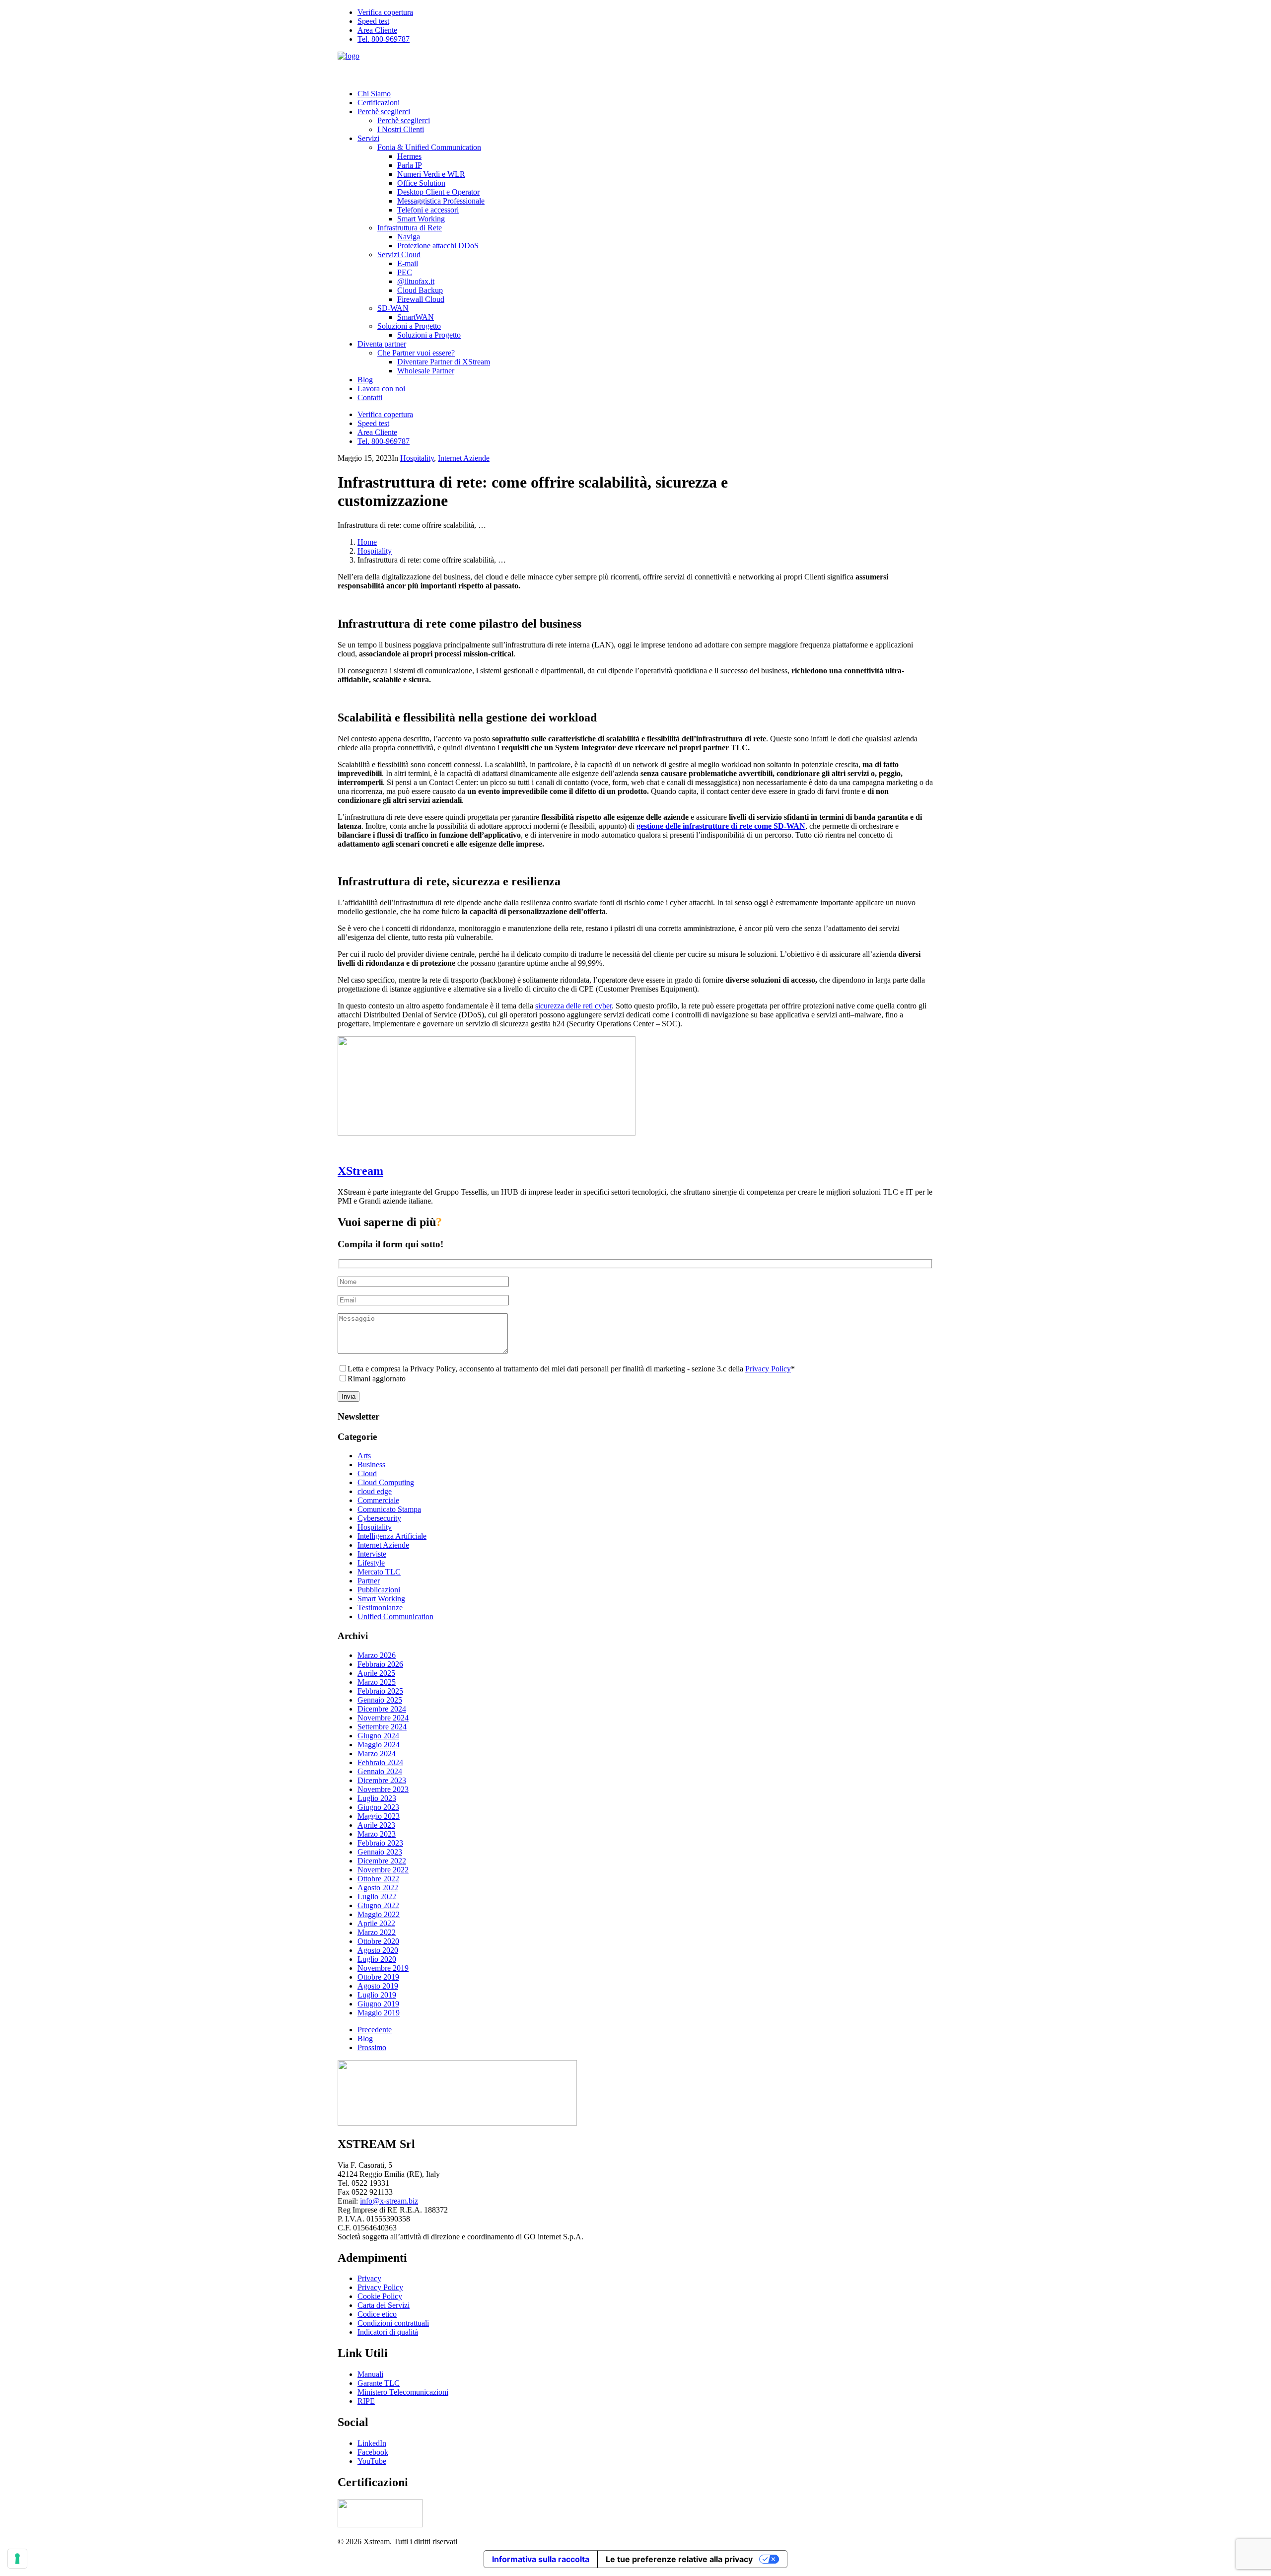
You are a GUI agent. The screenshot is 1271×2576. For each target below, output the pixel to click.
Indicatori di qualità (388, 2332)
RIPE (366, 2401)
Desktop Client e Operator (438, 192)
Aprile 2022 (376, 1923)
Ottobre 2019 (378, 1977)
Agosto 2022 (378, 1888)
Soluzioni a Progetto (409, 326)
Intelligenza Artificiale (392, 1536)
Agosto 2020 (378, 1950)
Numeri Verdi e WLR (431, 174)
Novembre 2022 (383, 1870)
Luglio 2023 (377, 1798)
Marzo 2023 (377, 1834)
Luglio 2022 (377, 1896)
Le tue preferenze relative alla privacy (679, 2559)
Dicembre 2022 (382, 1861)
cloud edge (375, 1491)
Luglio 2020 (377, 1959)
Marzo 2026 (377, 1655)
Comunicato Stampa (389, 1509)
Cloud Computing (386, 1482)
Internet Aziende (464, 458)
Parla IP (410, 165)
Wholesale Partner (426, 371)
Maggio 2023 (379, 1816)
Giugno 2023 (378, 1807)
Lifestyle (371, 1563)
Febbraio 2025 (380, 1691)
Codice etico (377, 2314)
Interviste (372, 1554)
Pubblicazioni (379, 1590)
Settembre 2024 (382, 1727)
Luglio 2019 (377, 1995)
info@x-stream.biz (389, 2201)
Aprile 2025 (376, 1673)
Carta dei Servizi (384, 2305)
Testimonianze (380, 1608)
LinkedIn (372, 2443)
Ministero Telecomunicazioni (403, 2392)
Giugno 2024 (378, 1736)
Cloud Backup (420, 290)
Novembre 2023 (383, 1789)
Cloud (367, 1473)
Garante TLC (379, 2383)
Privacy (369, 2278)
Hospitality (417, 458)
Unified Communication (395, 1616)
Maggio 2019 (379, 2013)
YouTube (372, 2461)
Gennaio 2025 (380, 1700)
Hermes (409, 156)
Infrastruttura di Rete (410, 228)
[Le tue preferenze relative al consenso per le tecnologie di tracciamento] (17, 2559)
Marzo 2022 (377, 1932)
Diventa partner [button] (382, 344)
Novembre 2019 (383, 1968)
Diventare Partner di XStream (444, 362)
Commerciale (378, 1500)
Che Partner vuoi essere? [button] (416, 353)
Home (367, 542)
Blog (365, 380)
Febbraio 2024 (380, 1762)
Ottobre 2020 (378, 1941)
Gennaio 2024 (380, 1771)
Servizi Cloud (399, 254)
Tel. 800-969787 (384, 39)
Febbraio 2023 (380, 1843)
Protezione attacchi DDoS (438, 246)
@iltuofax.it (416, 281)
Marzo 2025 (377, 1682)
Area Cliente (377, 30)
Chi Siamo (374, 94)
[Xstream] (635, 67)
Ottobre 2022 (378, 1879)
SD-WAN (393, 308)
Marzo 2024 (377, 1753)
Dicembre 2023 (382, 1780)
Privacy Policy (768, 1369)
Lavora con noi (381, 389)
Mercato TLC (379, 1572)
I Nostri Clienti (401, 129)
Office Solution (421, 183)
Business (371, 1465)
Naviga (409, 237)
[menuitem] (645, 12)
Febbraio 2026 (380, 1664)
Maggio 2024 (379, 1745)
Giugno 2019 (378, 2004)
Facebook (373, 2452)
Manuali (370, 2374)
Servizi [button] (368, 138)
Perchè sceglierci (384, 111)
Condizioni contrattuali (393, 2323)
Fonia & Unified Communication (429, 147)
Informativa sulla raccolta (541, 2559)
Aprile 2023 (376, 1825)
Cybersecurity (379, 1518)
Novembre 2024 (383, 1718)
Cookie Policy (380, 2296)
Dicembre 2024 (382, 1709)
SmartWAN (416, 317)
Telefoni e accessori (428, 210)
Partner (369, 1581)
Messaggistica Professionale (441, 201)
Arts (364, 1456)
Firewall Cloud (421, 299)
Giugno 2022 (378, 1905)
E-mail (408, 263)
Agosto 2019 (378, 1986)
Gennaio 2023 (380, 1852)
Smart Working (421, 219)
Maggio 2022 (379, 1914)
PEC (405, 272)
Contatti (370, 397)
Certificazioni (379, 103)
